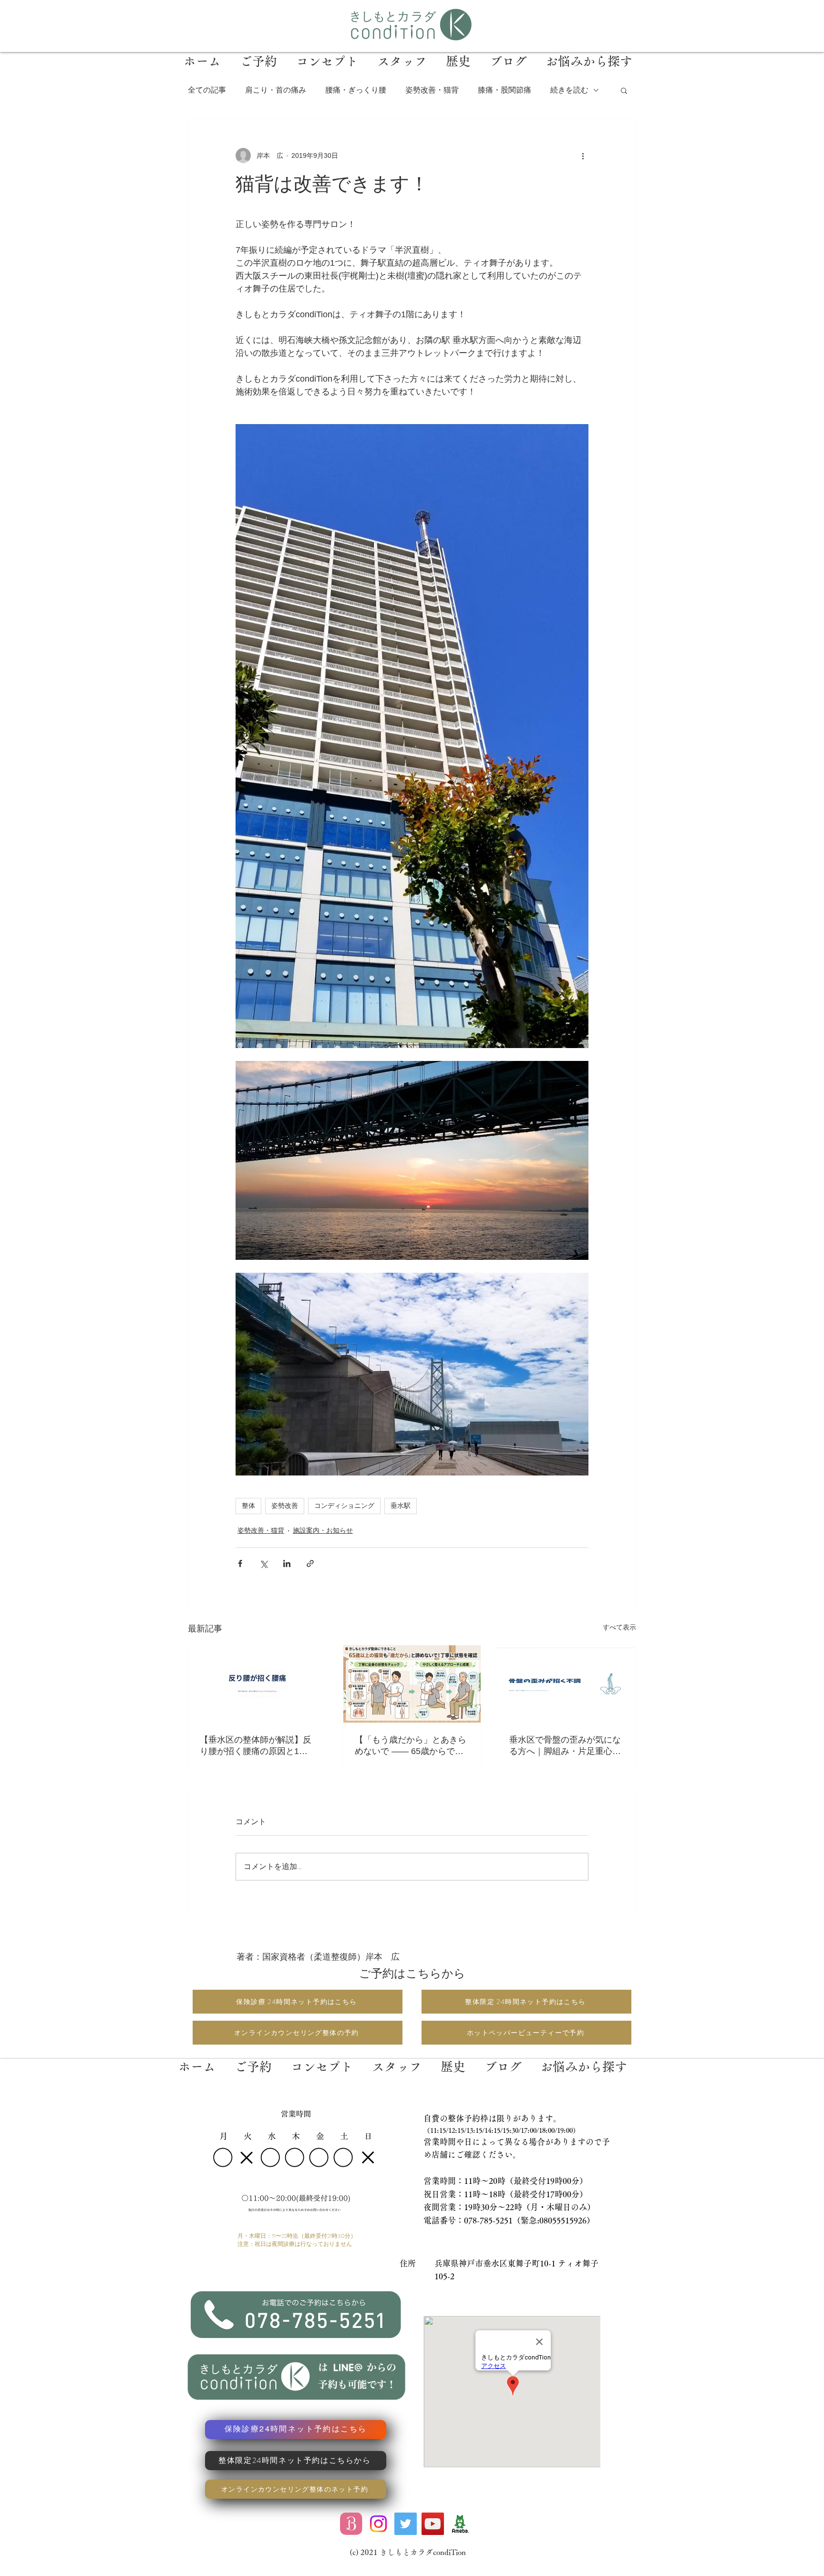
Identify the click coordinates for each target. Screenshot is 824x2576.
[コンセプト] (322, 2059)
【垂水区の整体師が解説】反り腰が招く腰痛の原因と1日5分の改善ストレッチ (256, 1746)
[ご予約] (253, 2059)
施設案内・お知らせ (323, 1530)
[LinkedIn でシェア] (287, 1563)
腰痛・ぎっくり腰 (356, 90)
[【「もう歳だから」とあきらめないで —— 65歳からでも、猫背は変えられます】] (412, 1684)
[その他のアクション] (583, 156)
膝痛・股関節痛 (505, 90)
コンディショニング (344, 1506)
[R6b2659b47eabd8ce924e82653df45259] (460, 2524)
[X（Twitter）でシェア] (263, 1563)
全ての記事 (207, 90)
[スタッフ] (397, 2059)
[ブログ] (503, 2059)
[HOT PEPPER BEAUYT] (351, 2524)
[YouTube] (433, 2524)
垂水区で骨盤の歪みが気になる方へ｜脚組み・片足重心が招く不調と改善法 (565, 1746)
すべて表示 (619, 1627)
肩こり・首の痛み (276, 90)
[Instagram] (378, 2524)
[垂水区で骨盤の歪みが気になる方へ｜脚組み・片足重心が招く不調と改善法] (567, 1684)
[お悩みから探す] (583, 2059)
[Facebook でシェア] (240, 1563)
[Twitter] (406, 2524)
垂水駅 (401, 1506)
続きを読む (569, 90)
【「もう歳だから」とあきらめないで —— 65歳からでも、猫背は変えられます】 (411, 1746)
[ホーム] (197, 2059)
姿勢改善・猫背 (432, 90)
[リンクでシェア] (310, 1563)
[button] (624, 90)
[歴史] (453, 2059)
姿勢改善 (285, 1506)
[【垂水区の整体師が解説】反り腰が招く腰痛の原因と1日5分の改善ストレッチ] (257, 1684)
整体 (248, 1506)
